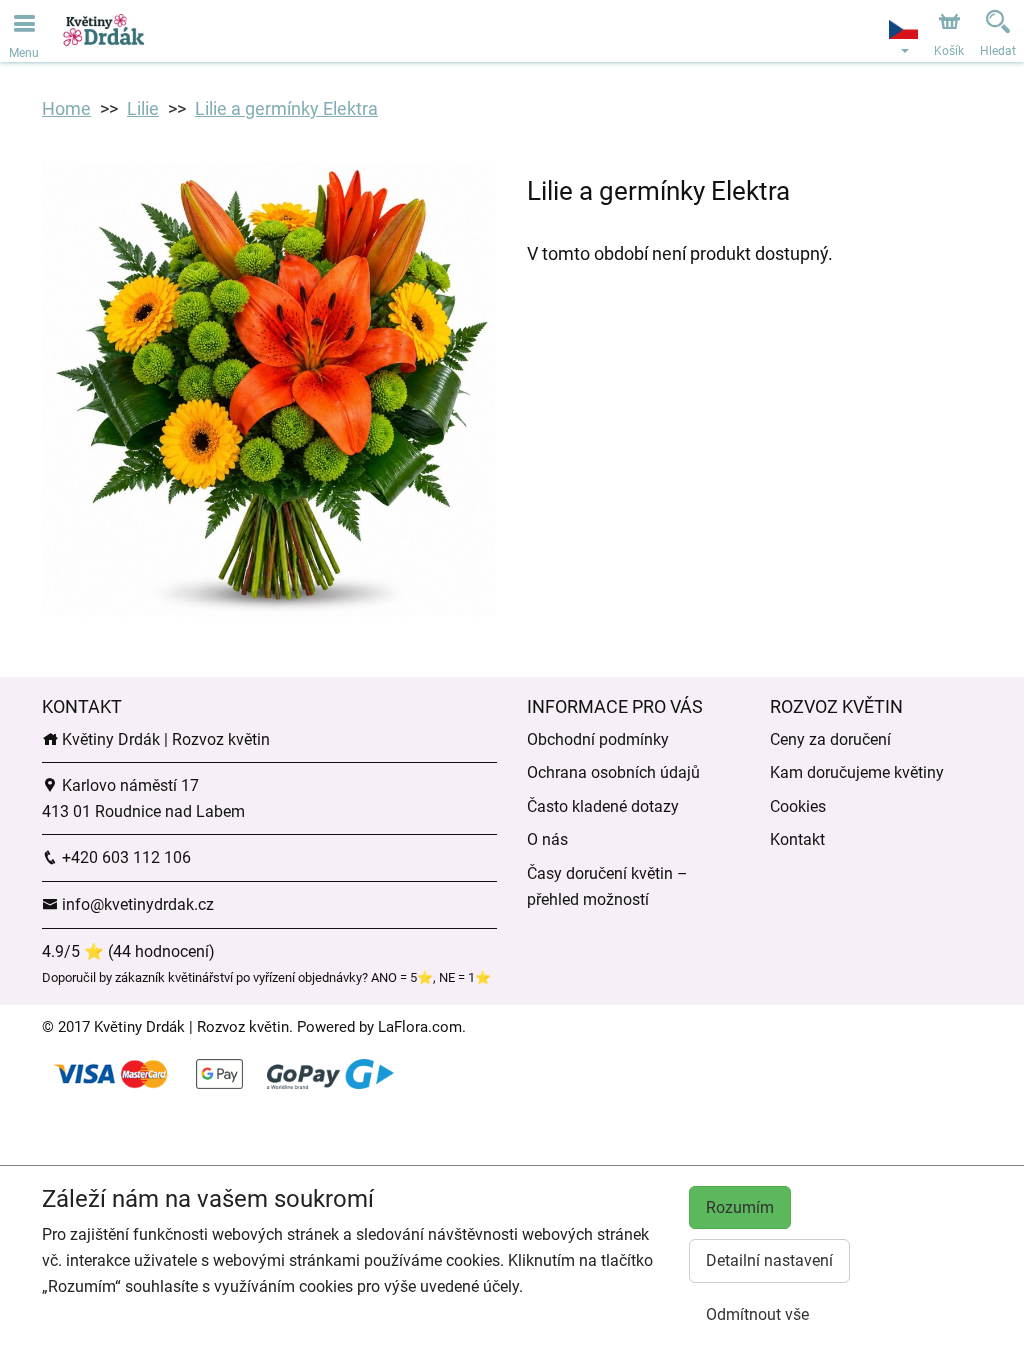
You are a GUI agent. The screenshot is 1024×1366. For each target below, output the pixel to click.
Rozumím (740, 1207)
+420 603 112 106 (124, 857)
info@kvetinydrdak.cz (136, 904)
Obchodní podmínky (598, 739)
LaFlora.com (420, 1027)
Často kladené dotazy (603, 806)
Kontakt (797, 839)
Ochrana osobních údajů (613, 772)
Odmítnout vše (757, 1314)
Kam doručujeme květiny (857, 772)
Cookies (798, 806)
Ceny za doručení (830, 739)
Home (66, 108)
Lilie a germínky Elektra (286, 108)
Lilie (143, 108)
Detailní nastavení (769, 1260)
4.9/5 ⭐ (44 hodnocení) (128, 951)
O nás (547, 839)
